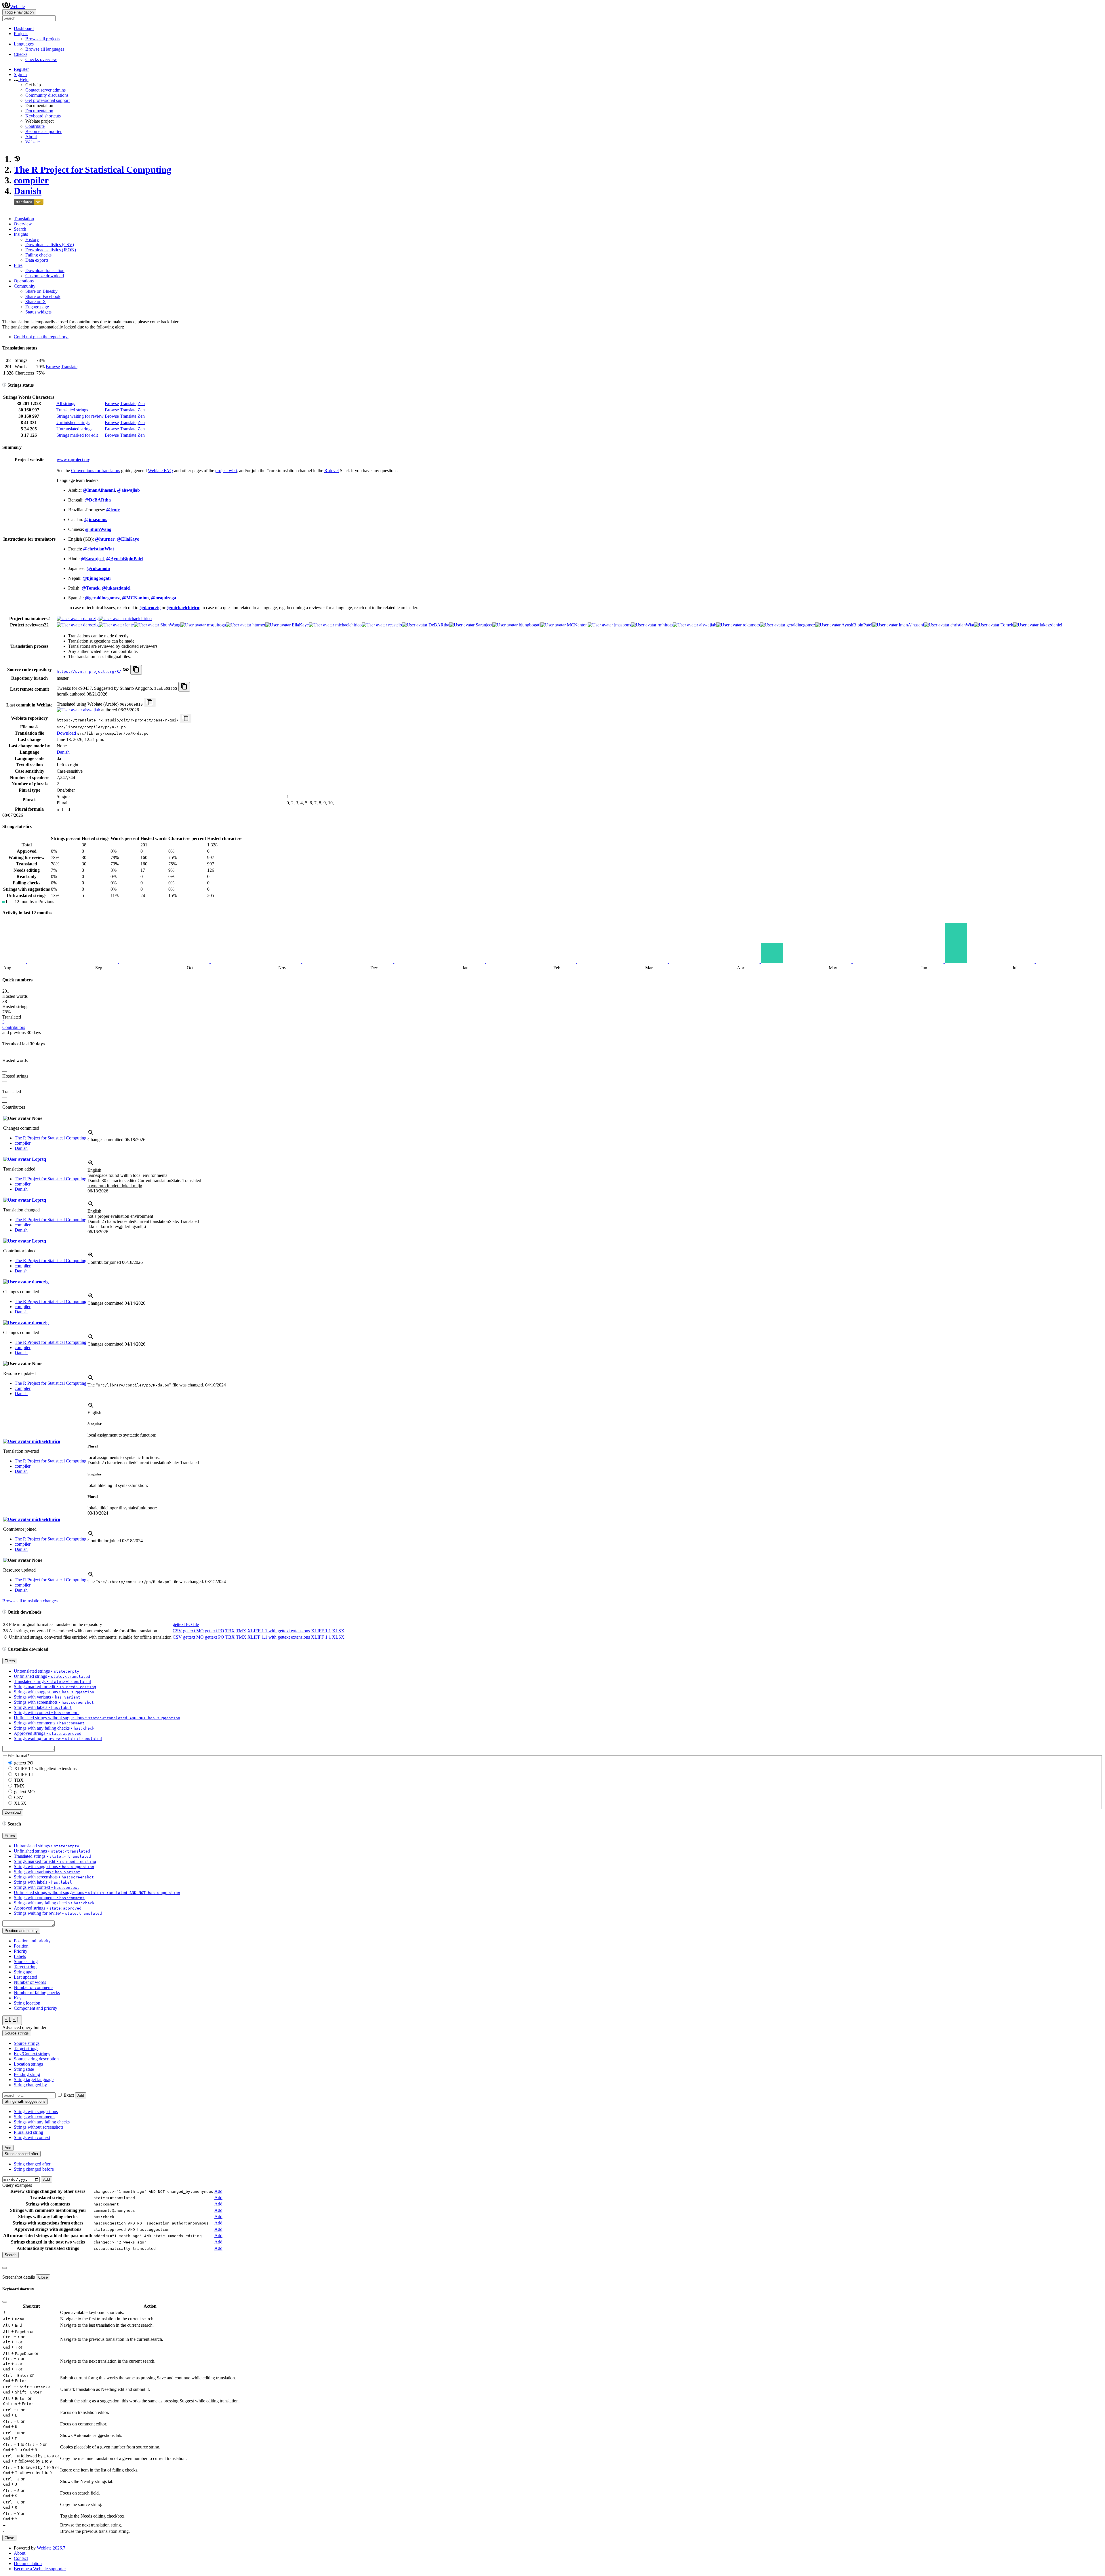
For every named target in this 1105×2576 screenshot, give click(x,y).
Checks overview (41, 59)
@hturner (105, 539)
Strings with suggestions (36, 2111)
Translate (69, 367)
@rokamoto (98, 568)
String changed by (30, 2085)
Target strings (26, 2048)
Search (20, 229)
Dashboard (24, 28)
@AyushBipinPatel (125, 559)
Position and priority (32, 1941)
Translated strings (72, 410)
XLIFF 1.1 (321, 1631)
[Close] (5, 2268)
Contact (21, 2558)
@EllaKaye (128, 539)
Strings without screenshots (39, 2127)
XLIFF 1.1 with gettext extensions (279, 1631)
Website (33, 142)
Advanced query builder (24, 2027)
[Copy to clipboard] (136, 670)
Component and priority (36, 2008)
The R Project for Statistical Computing (93, 170)
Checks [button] (21, 54)
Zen (141, 403)
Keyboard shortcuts (43, 116)
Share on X (36, 302)
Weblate (17, 6)
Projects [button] (21, 34)
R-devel (331, 471)
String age (23, 1972)
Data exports (37, 260)
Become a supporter (43, 131)
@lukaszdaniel (116, 588)
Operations (24, 281)
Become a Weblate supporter (40, 2569)
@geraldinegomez (102, 598)
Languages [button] (24, 44)
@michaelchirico (183, 608)
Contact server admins (45, 90)
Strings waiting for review (80, 416)
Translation (24, 219)
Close (43, 2277)
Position (21, 1946)
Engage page (37, 307)
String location (27, 2003)
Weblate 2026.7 (51, 2548)
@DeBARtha (98, 500)
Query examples (17, 2185)
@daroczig (150, 608)
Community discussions (47, 95)
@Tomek (91, 588)
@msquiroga (164, 598)
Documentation (39, 111)
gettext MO (193, 1631)
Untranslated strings (74, 429)
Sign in (20, 74)
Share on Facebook (43, 296)
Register (21, 69)
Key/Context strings (32, 2054)
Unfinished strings (73, 422)
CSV (177, 1631)
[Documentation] (4, 385)
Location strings (28, 2064)
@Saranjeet (92, 559)
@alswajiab (128, 490)
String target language (34, 2080)
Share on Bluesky (41, 291)
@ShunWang (98, 529)
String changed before (34, 2169)
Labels (20, 1956)
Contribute (35, 126)
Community (25, 286)
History (32, 239)
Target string (25, 1967)
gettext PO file (186, 1624)
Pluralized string (28, 2132)
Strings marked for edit (77, 435)
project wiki (226, 471)
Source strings (27, 2043)
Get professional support (47, 100)
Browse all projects (43, 39)
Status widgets (38, 312)
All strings (66, 403)
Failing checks (38, 255)
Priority (21, 1951)
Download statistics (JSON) (51, 250)
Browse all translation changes (30, 1601)
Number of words (30, 1982)
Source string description (36, 2059)
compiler (31, 180)
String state (24, 2069)
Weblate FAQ (160, 471)
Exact (69, 2095)
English (94, 1170)
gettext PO (215, 1631)
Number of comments (34, 1987)
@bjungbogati (97, 578)
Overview (23, 224)
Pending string (27, 2074)
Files (18, 265)
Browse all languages (45, 49)
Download (66, 733)
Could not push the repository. (41, 337)
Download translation (45, 270)
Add (81, 2095)
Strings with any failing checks (42, 2122)
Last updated (25, 1977)
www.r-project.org (74, 460)
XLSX (338, 1631)
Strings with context (32, 2137)
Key (18, 1998)
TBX (230, 1631)
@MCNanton (135, 598)
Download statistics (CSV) (50, 245)
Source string (26, 1962)
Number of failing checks (37, 1993)
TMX (241, 1631)
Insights (21, 234)
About (31, 137)
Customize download (45, 276)
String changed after (32, 2164)
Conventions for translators (96, 471)
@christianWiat (99, 549)
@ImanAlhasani (99, 490)
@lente (113, 510)
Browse (53, 367)
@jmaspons (96, 519)
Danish (28, 191)
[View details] (91, 1134)
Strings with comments (35, 2117)
